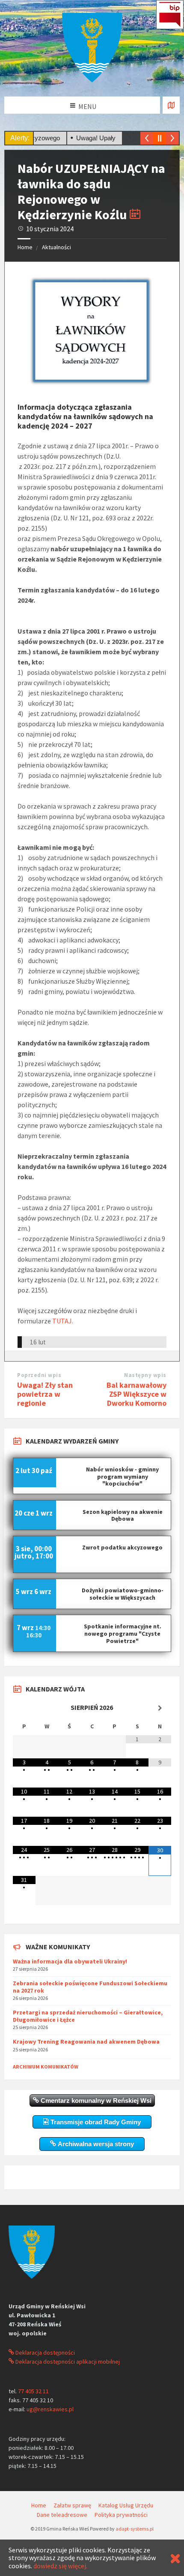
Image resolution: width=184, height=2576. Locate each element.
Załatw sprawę (72, 2505)
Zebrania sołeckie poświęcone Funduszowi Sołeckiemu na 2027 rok (90, 1987)
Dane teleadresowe (62, 2515)
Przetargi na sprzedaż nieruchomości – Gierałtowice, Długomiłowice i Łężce (88, 2016)
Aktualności (56, 247)
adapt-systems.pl (135, 2529)
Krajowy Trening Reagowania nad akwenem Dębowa (86, 2041)
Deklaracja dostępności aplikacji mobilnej (67, 2362)
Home (25, 247)
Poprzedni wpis (39, 1375)
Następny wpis (145, 1375)
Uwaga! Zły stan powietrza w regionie (45, 1394)
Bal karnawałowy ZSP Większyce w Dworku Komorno (137, 1394)
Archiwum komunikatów (46, 2067)
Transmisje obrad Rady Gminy (95, 2122)
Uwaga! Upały (75, 138)
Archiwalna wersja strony (95, 2144)
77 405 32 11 (33, 2391)
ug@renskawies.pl (50, 2409)
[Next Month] (160, 1708)
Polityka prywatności (121, 2515)
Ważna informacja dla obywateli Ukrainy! (70, 1961)
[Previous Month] (24, 1708)
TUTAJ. (63, 1321)
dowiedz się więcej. (60, 2566)
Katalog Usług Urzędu (126, 2505)
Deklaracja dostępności (45, 2353)
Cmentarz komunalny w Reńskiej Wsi (95, 2100)
